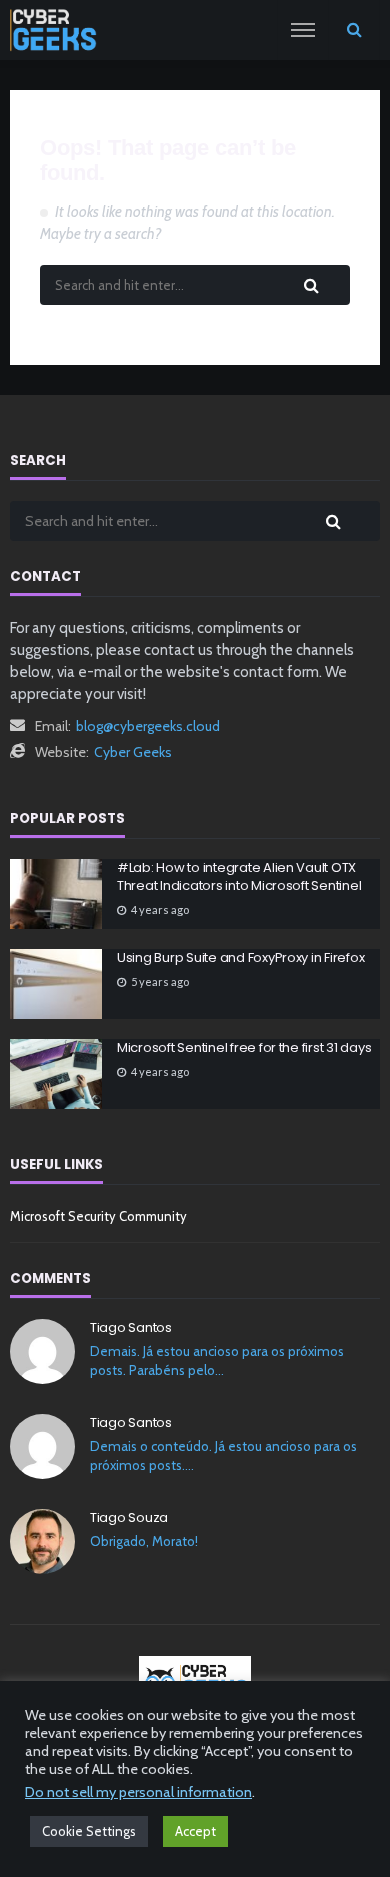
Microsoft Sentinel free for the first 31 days (244, 1048)
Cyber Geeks (133, 752)
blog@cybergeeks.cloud (148, 726)
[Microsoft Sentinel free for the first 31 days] (56, 1074)
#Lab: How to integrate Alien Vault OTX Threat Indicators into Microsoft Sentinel (239, 877)
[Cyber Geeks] (53, 30)
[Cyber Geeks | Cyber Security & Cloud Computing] (195, 1680)
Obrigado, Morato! (144, 1541)
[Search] (354, 30)
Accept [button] (195, 1831)
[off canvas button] (303, 30)
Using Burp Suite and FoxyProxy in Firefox (240, 958)
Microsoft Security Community (98, 1216)
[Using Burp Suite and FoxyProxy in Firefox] (56, 984)
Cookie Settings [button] (89, 1831)
